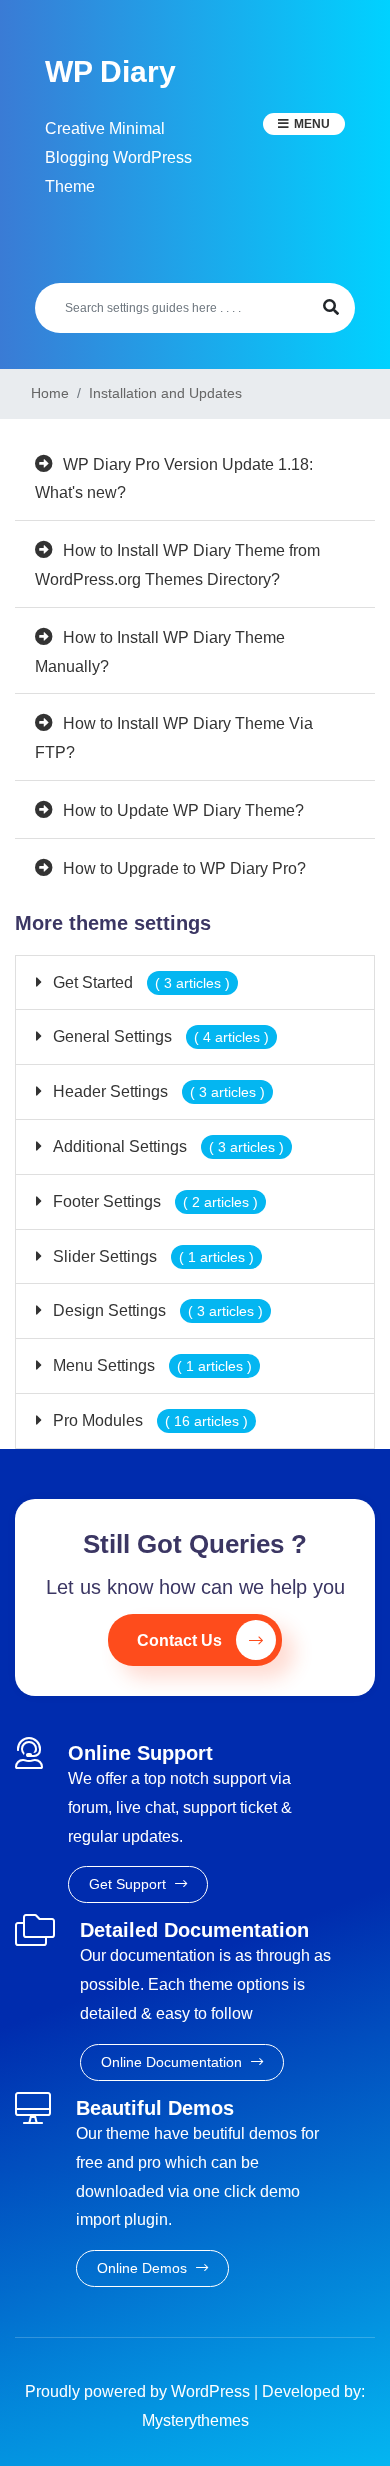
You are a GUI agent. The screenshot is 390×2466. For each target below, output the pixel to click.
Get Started (139, 982)
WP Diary (110, 71)
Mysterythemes (195, 2420)
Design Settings (156, 1310)
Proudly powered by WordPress (139, 2391)
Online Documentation (173, 2062)
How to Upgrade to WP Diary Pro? (184, 868)
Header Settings (157, 1091)
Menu (312, 124)
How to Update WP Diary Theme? (183, 810)
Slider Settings (151, 1256)
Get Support (129, 1884)
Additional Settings (166, 1146)
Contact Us (179, 1640)
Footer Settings (153, 1201)
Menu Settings (150, 1365)
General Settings (159, 1036)
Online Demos (144, 2268)
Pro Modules (148, 1420)
